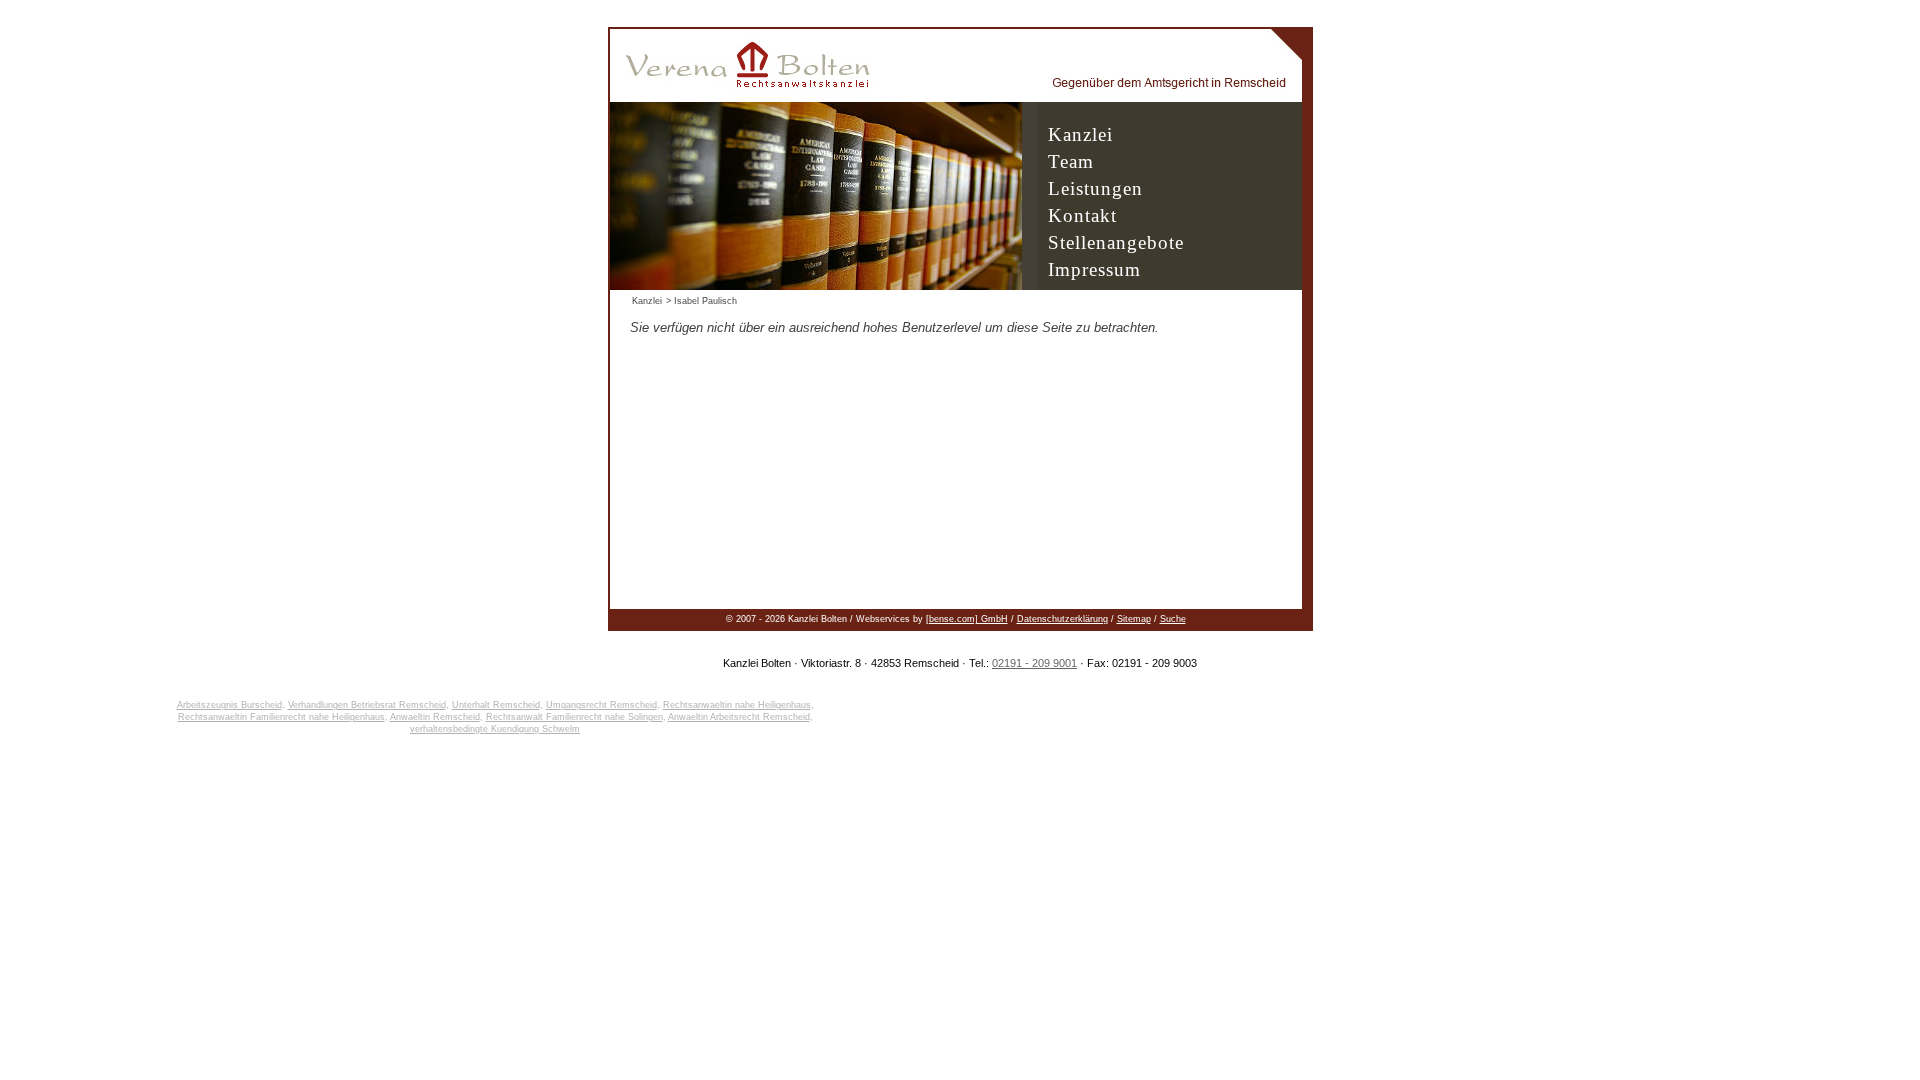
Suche (1173, 619)
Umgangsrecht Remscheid (601, 705)
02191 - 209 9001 (1034, 663)
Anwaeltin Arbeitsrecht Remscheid (739, 717)
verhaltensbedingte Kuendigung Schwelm (495, 729)
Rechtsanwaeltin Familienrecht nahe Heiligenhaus (281, 717)
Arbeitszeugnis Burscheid (229, 705)
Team (1071, 161)
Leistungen (1095, 188)
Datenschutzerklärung (1062, 619)
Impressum (1094, 269)
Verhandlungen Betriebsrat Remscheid (367, 705)
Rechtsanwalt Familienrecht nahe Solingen (574, 717)
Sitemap (1134, 619)
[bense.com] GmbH (967, 619)
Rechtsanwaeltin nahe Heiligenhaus (737, 705)
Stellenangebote (1116, 242)
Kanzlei (1080, 134)
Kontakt (1082, 215)
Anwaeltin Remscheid (435, 717)
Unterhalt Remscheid (496, 705)
